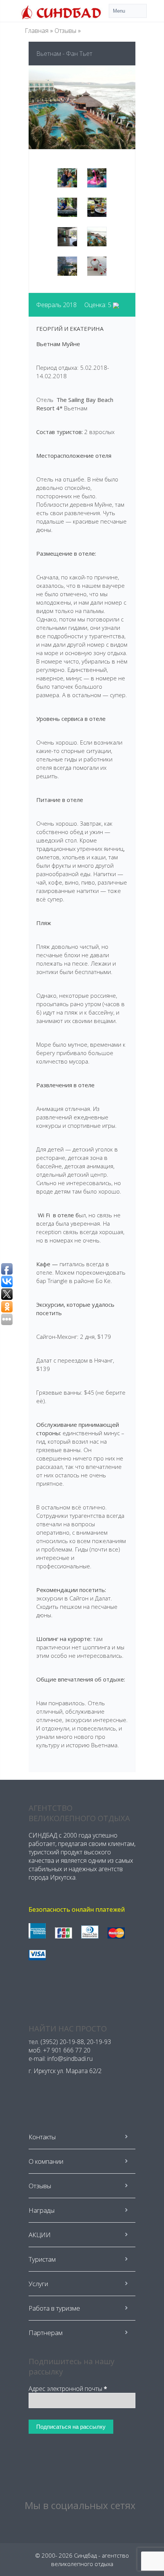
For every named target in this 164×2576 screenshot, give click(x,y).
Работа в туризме (54, 2308)
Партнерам (46, 2333)
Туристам (42, 2259)
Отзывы (65, 31)
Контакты (42, 2137)
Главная (37, 31)
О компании (46, 2161)
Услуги (38, 2284)
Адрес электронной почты (68, 2389)
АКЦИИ (40, 2235)
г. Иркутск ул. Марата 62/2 (65, 2071)
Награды (42, 2210)
